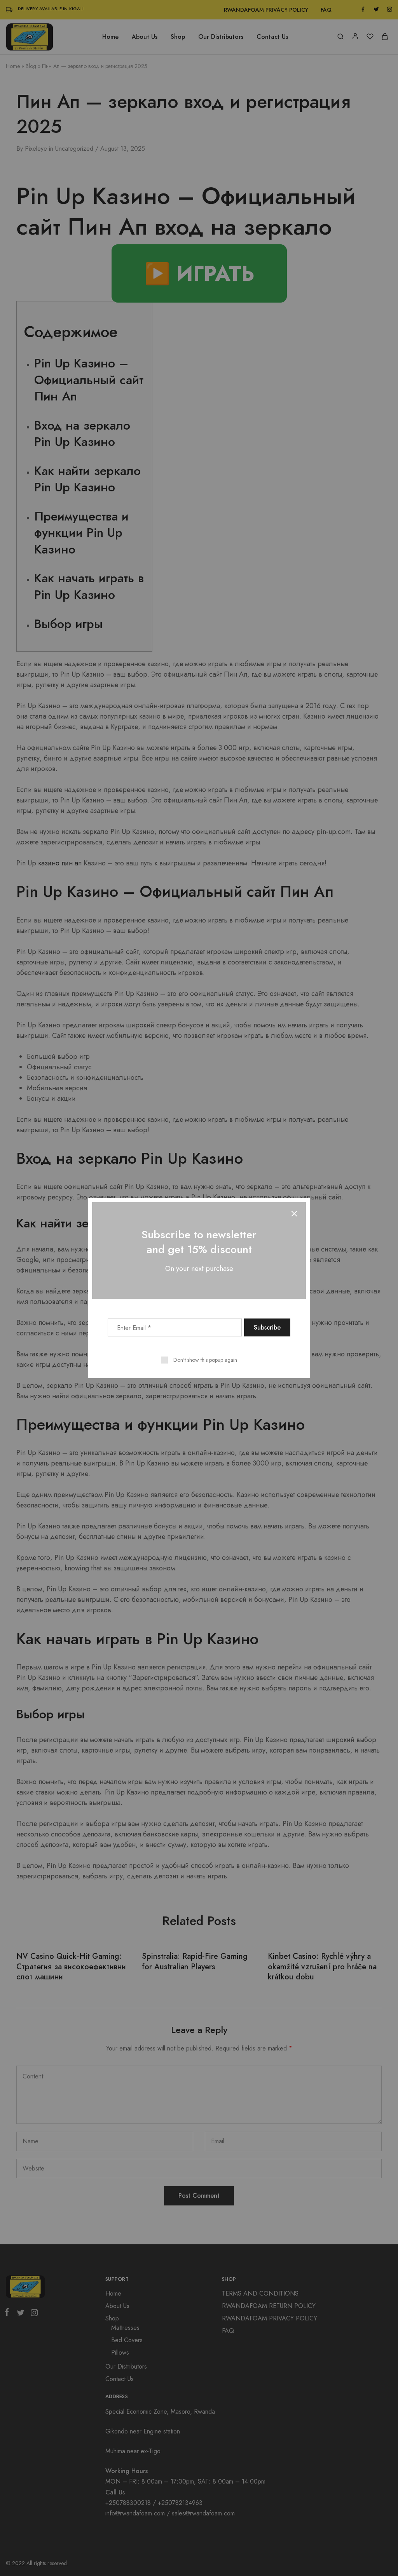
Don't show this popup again (205, 1360)
